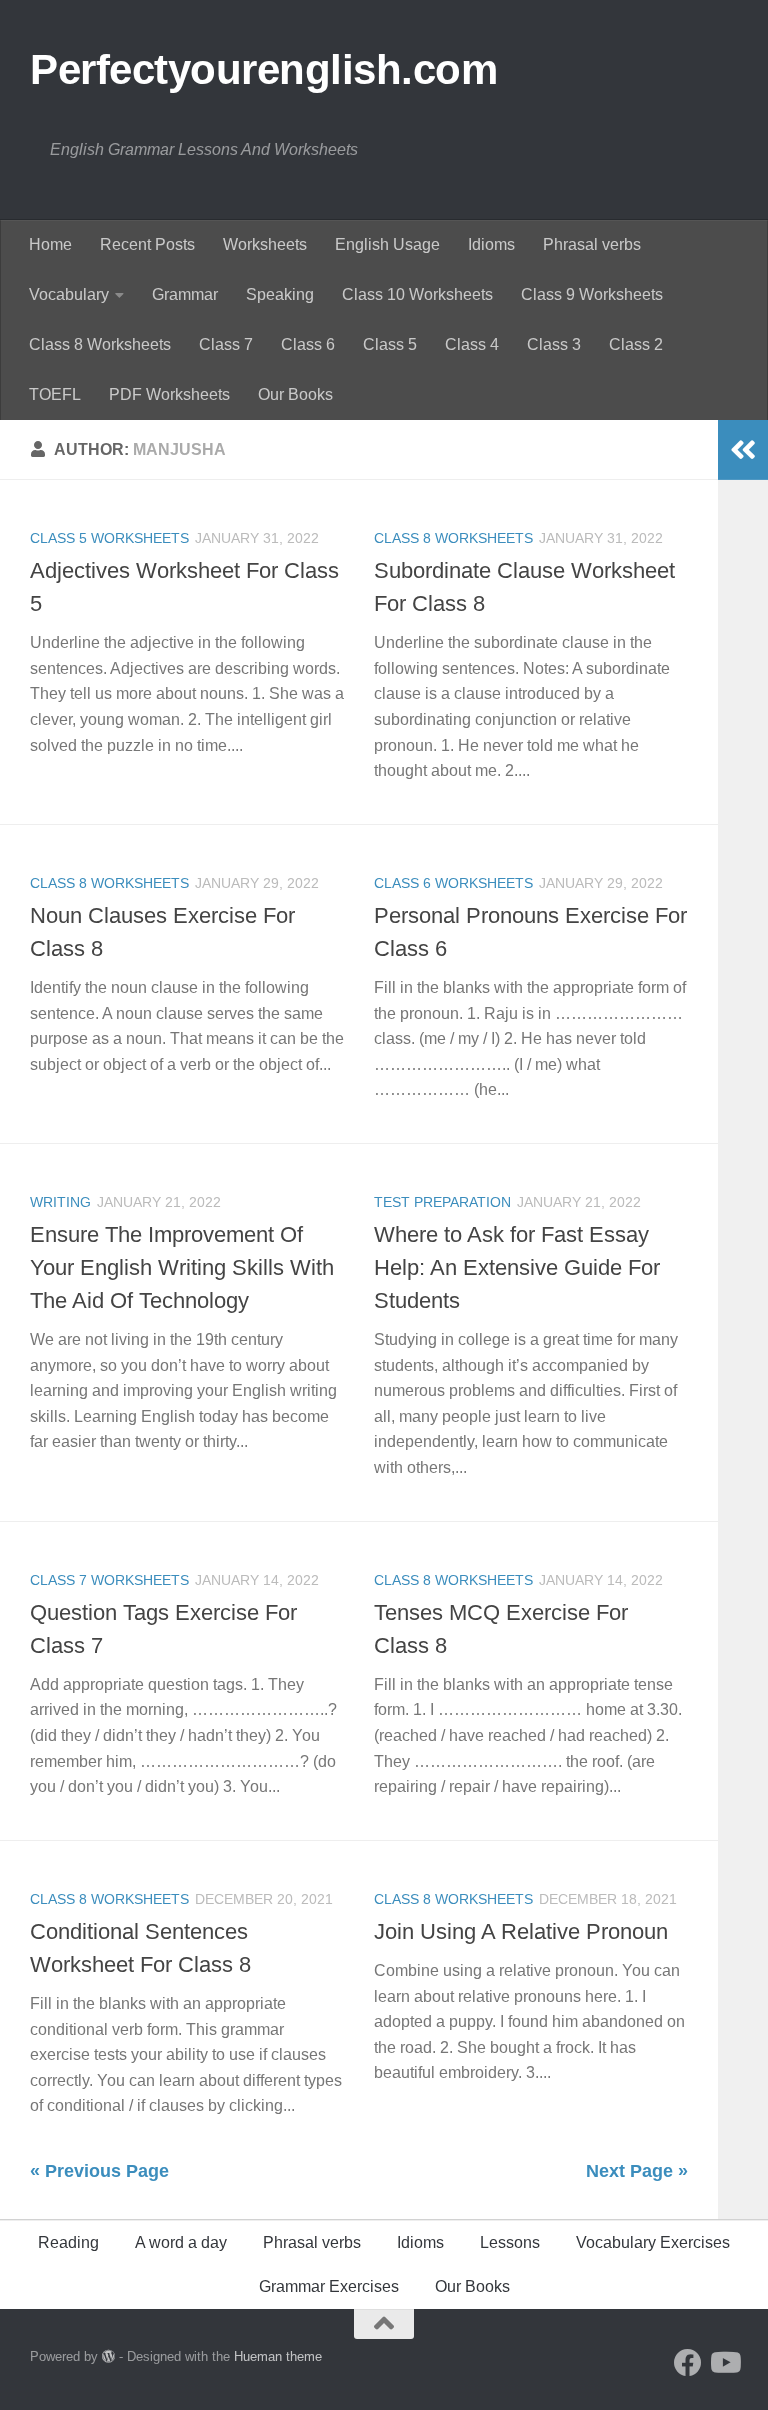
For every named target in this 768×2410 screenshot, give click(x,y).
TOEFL (55, 394)
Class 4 (472, 344)
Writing (60, 1202)
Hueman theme (278, 2356)
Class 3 (554, 344)
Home (50, 244)
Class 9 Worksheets (592, 294)
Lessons (510, 2242)
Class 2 (636, 344)
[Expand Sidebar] (743, 450)
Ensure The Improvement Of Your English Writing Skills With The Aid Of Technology (182, 1267)
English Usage (387, 244)
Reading (68, 2242)
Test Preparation (442, 1202)
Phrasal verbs (592, 244)
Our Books (295, 394)
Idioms (491, 244)
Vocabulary (69, 294)
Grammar (185, 294)
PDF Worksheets (169, 394)
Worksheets (265, 244)
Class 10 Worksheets (417, 294)
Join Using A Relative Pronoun (521, 1931)
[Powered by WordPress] (108, 2356)
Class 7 (226, 344)
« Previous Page (99, 2171)
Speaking (280, 294)
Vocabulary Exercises (653, 2242)
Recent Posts (147, 244)
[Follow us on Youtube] (724, 2363)
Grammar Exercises (329, 2286)
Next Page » (637, 2171)
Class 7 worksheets (109, 1580)
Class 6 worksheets (453, 883)
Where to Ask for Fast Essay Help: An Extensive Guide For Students (517, 1267)
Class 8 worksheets (453, 538)
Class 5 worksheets (109, 538)
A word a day (181, 2242)
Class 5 (390, 344)
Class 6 (308, 344)
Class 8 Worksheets (100, 344)
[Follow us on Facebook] (688, 2363)
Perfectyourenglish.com (263, 69)
